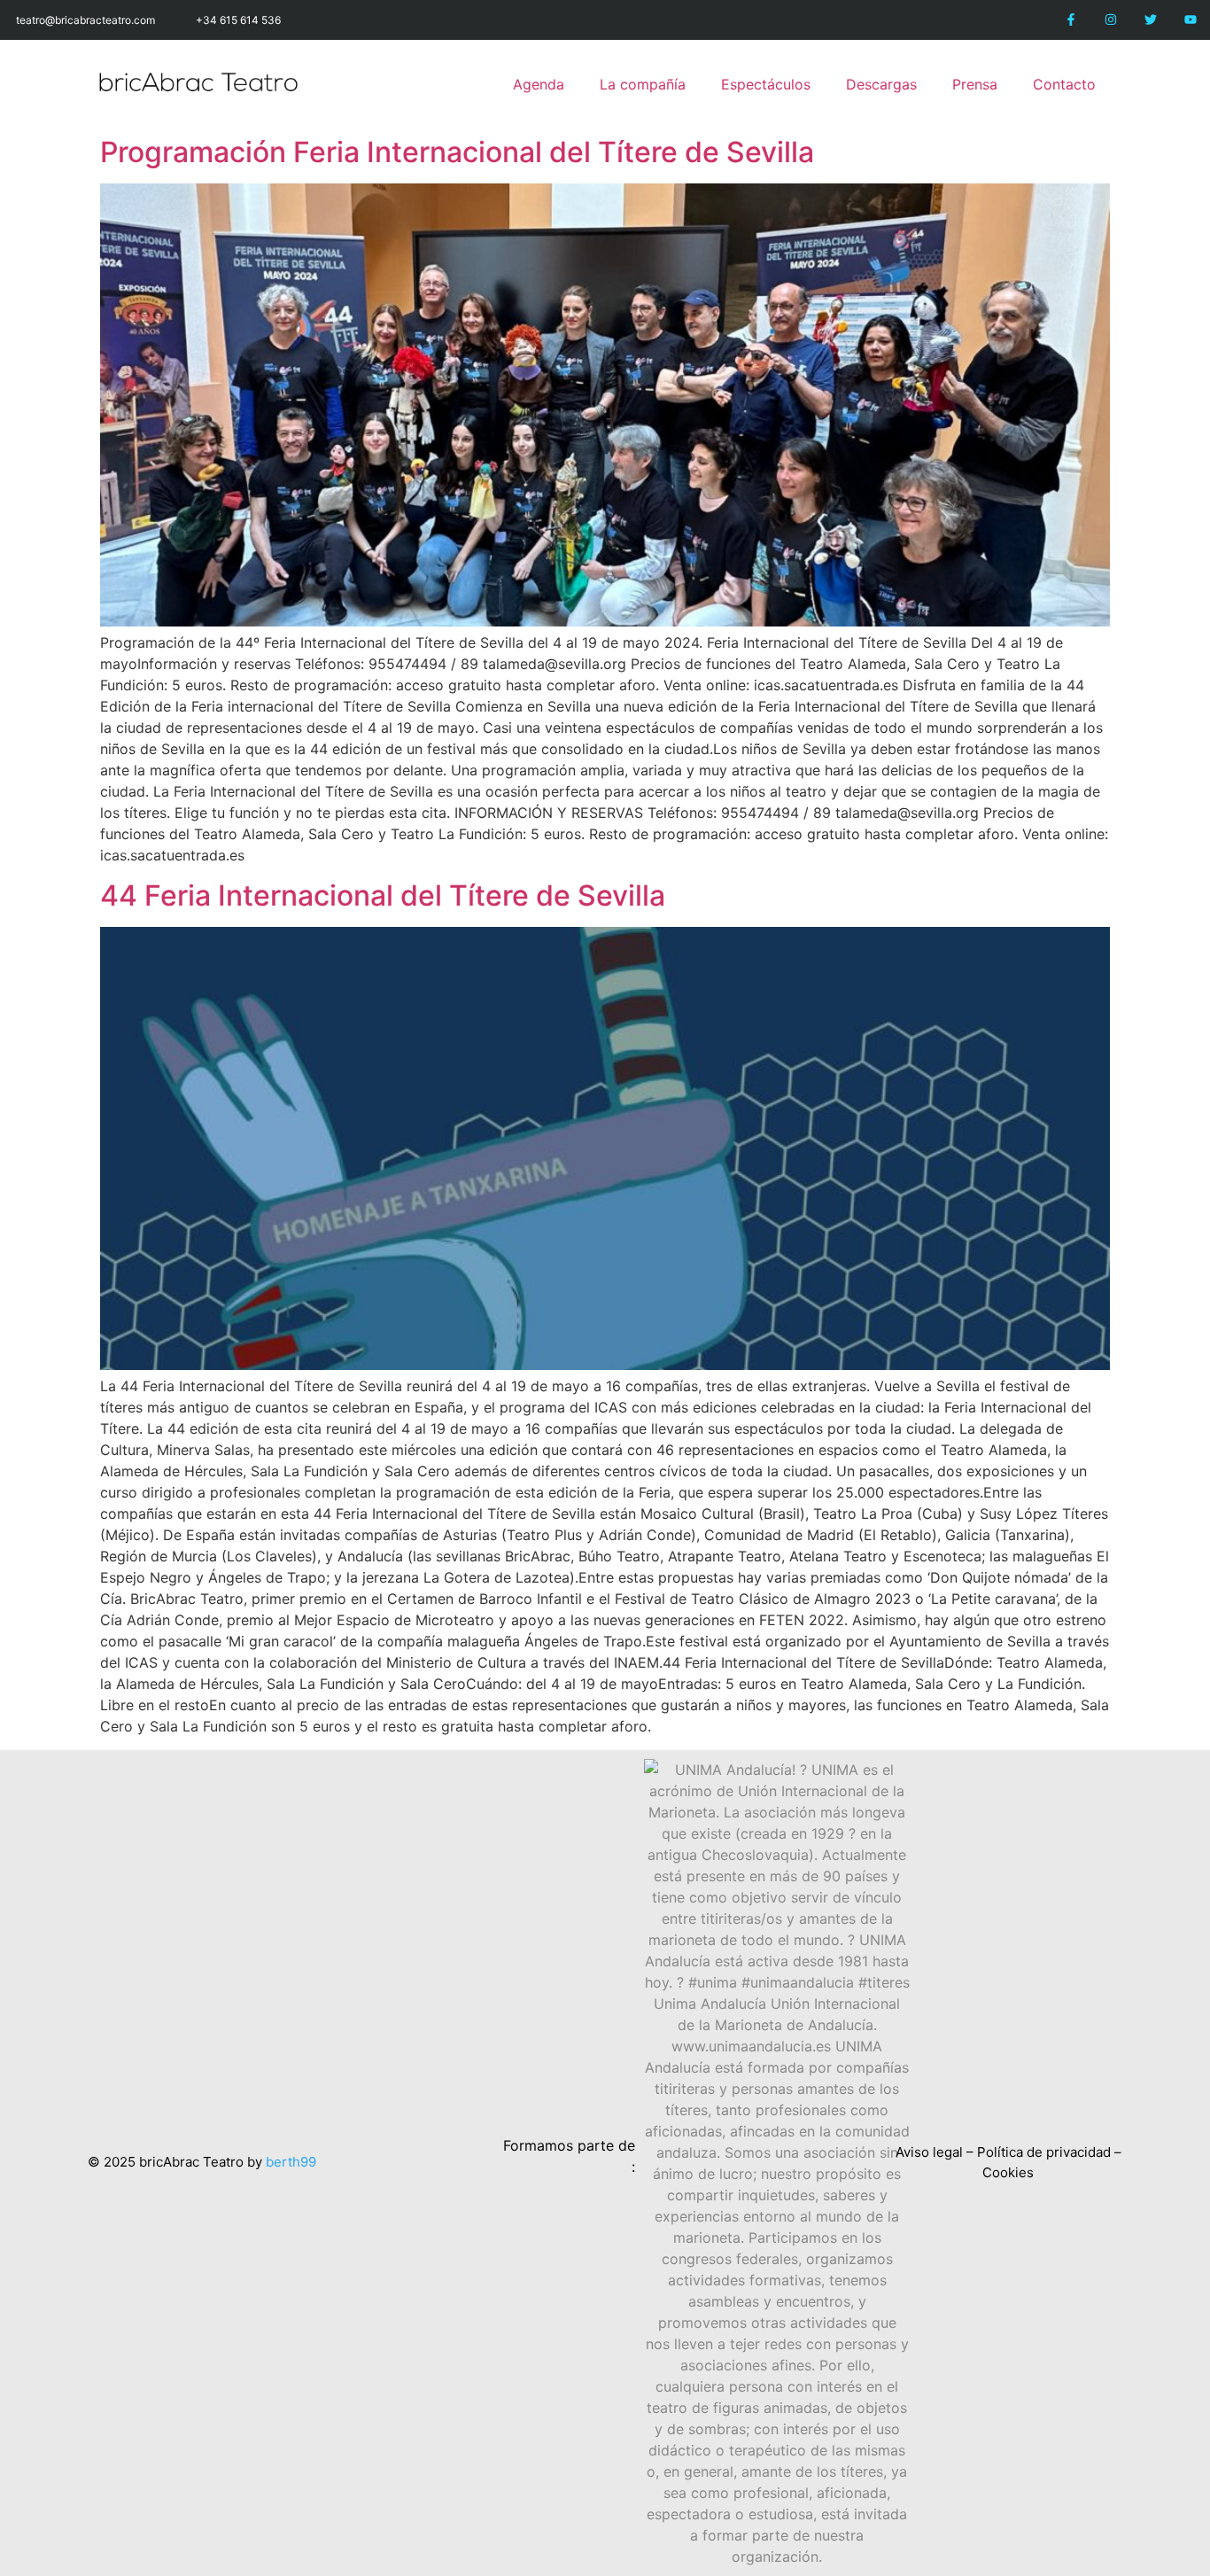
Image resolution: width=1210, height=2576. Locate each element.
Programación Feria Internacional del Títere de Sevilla (457, 152)
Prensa (975, 84)
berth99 (291, 2162)
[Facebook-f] (1071, 20)
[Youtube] (1190, 20)
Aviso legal (929, 2152)
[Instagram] (1111, 20)
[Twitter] (1150, 20)
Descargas (881, 84)
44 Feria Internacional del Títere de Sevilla (383, 895)
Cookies (1008, 2172)
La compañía (643, 84)
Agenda (539, 84)
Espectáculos (766, 84)
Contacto (1064, 84)
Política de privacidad (1044, 2152)
